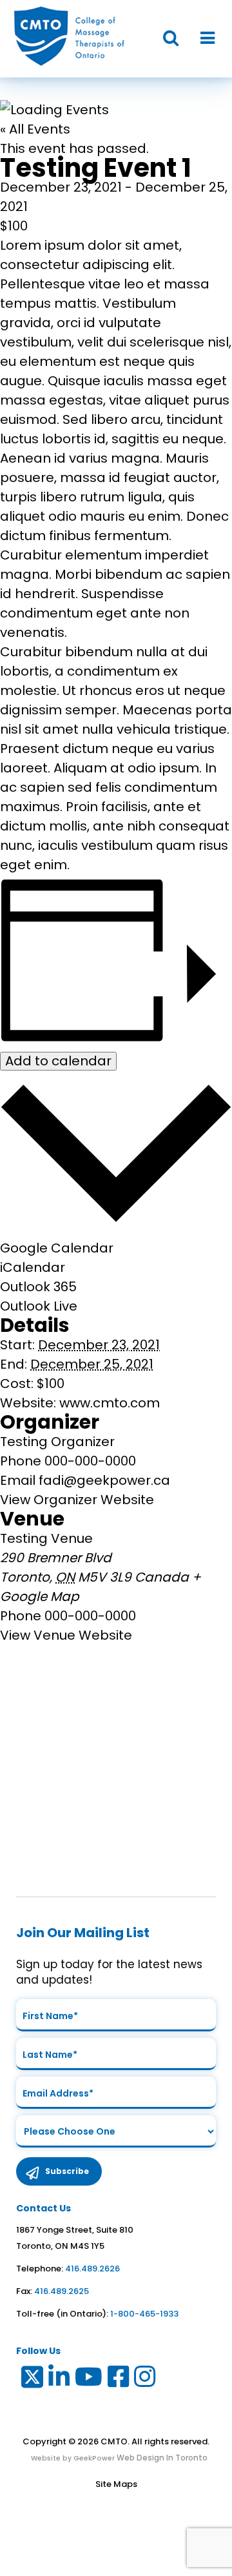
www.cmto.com (110, 1403)
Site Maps (116, 2484)
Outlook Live (39, 1306)
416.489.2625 (62, 2291)
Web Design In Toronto (161, 2458)
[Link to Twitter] (31, 2380)
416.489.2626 (92, 2269)
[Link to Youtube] (89, 2380)
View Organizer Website (77, 1500)
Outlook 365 (38, 1287)
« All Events (35, 129)
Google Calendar (57, 1248)
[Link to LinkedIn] (60, 2380)
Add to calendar (58, 1061)
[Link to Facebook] (119, 2380)
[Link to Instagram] (145, 2380)
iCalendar (33, 1267)
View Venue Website (66, 1635)
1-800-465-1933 (144, 2314)
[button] (164, 38)
